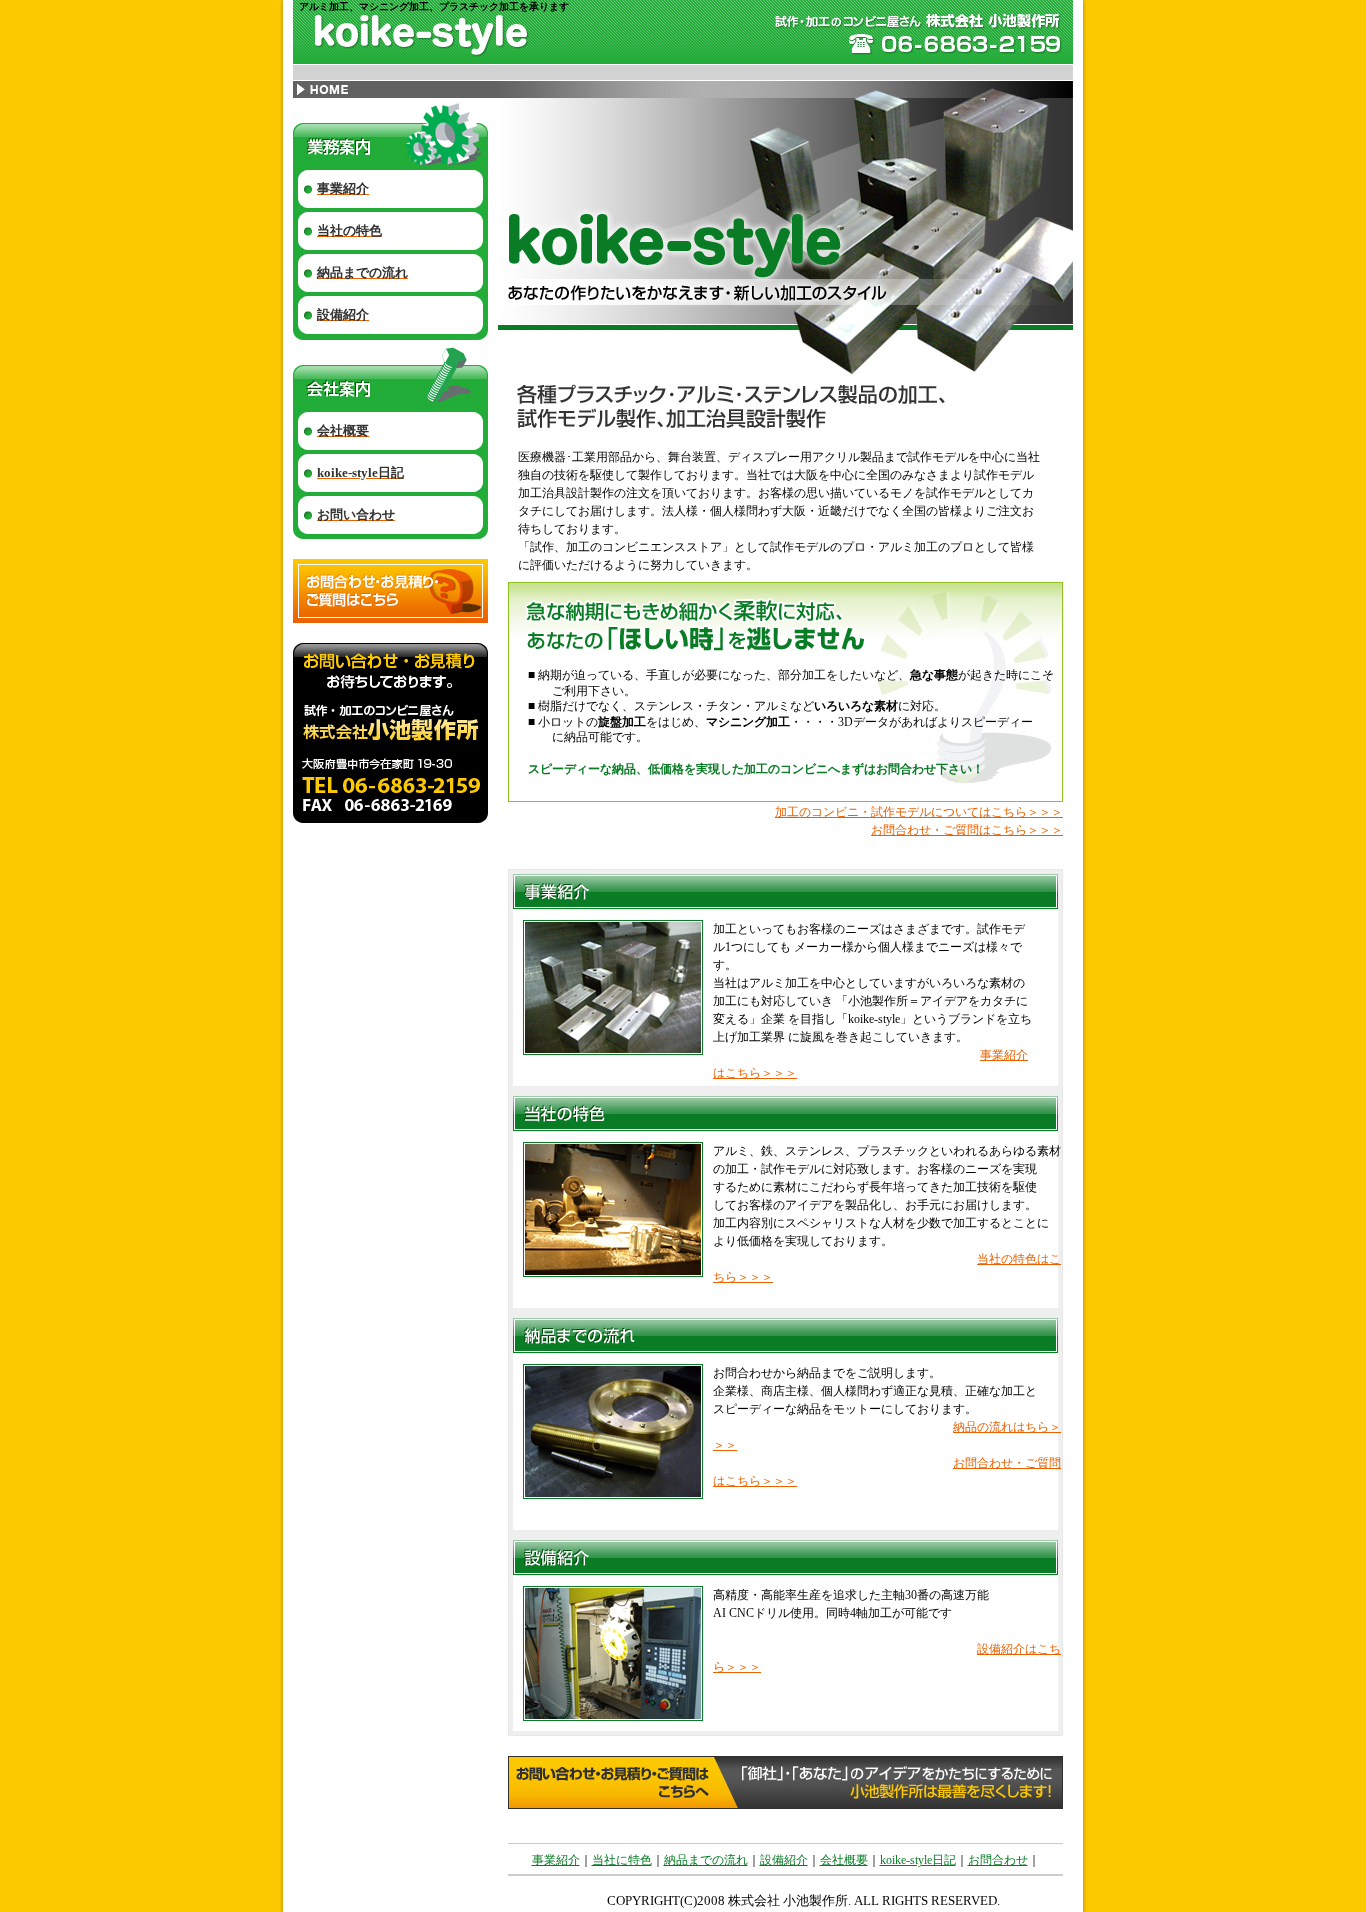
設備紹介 (784, 1860)
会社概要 (844, 1860)
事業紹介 (556, 1860)
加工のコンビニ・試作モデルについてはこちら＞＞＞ (919, 812)
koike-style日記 (918, 1860)
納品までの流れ (706, 1860)
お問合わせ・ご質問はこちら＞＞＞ (967, 830)
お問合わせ (998, 1860)
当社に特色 (622, 1860)
